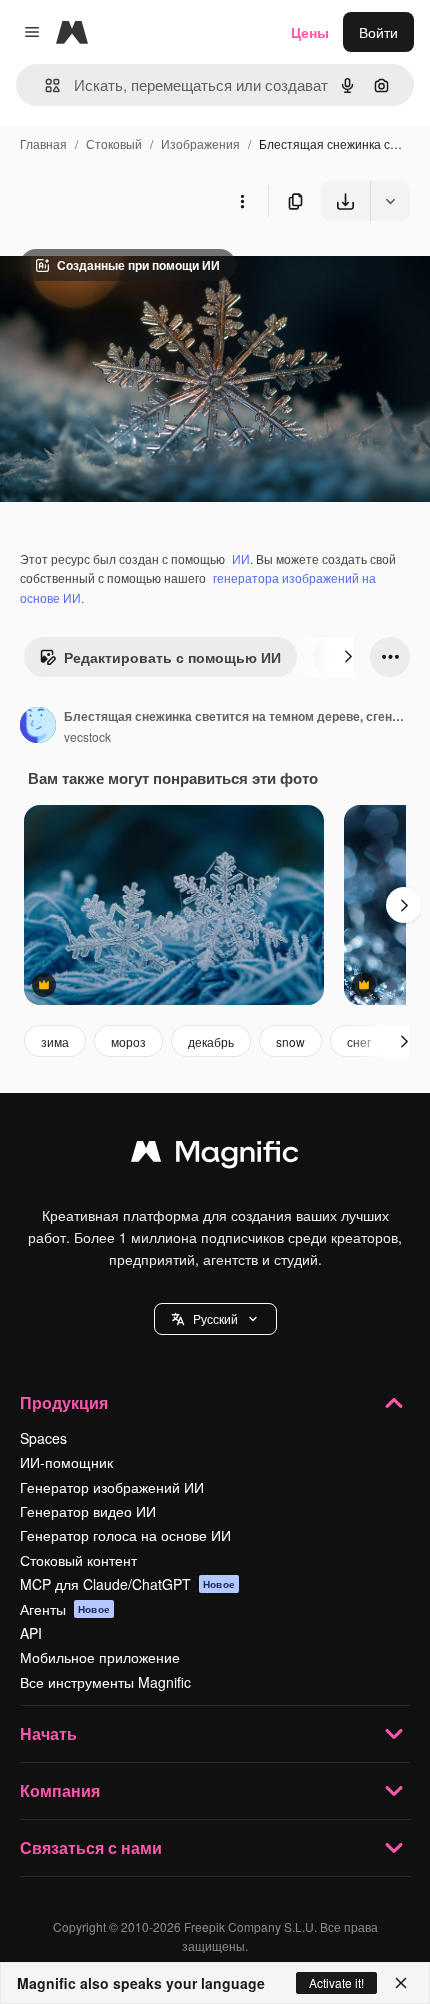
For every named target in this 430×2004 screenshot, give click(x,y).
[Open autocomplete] (44, 85)
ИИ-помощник (66, 1462)
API (31, 1633)
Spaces (43, 1438)
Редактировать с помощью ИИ (172, 657)
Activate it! (336, 1982)
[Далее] (348, 657)
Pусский (215, 1318)
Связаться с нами (91, 1847)
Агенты (65, 1609)
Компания (60, 1790)
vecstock (87, 736)
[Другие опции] (242, 201)
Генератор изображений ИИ (112, 1487)
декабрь (211, 1041)
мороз (128, 1041)
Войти (378, 32)
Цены (310, 32)
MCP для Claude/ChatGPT (127, 1584)
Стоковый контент (78, 1560)
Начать (48, 1733)
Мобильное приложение (100, 1657)
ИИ (241, 558)
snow (290, 1041)
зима (55, 1041)
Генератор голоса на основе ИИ (125, 1535)
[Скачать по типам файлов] (390, 201)
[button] (215, 1319)
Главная (43, 143)
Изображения (200, 143)
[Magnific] (215, 1156)
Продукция (64, 1402)
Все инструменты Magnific (105, 1682)
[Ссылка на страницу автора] (38, 727)
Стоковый (114, 143)
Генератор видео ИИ (88, 1511)
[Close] (401, 1983)
